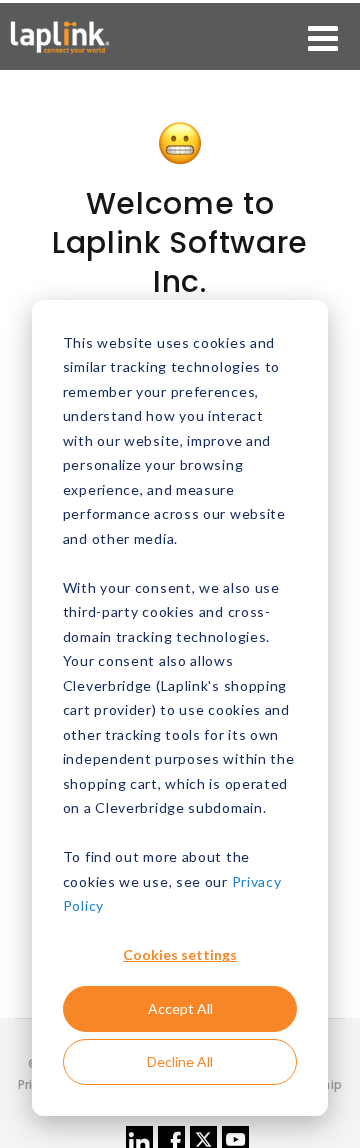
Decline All (180, 1061)
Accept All (180, 1008)
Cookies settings (180, 954)
